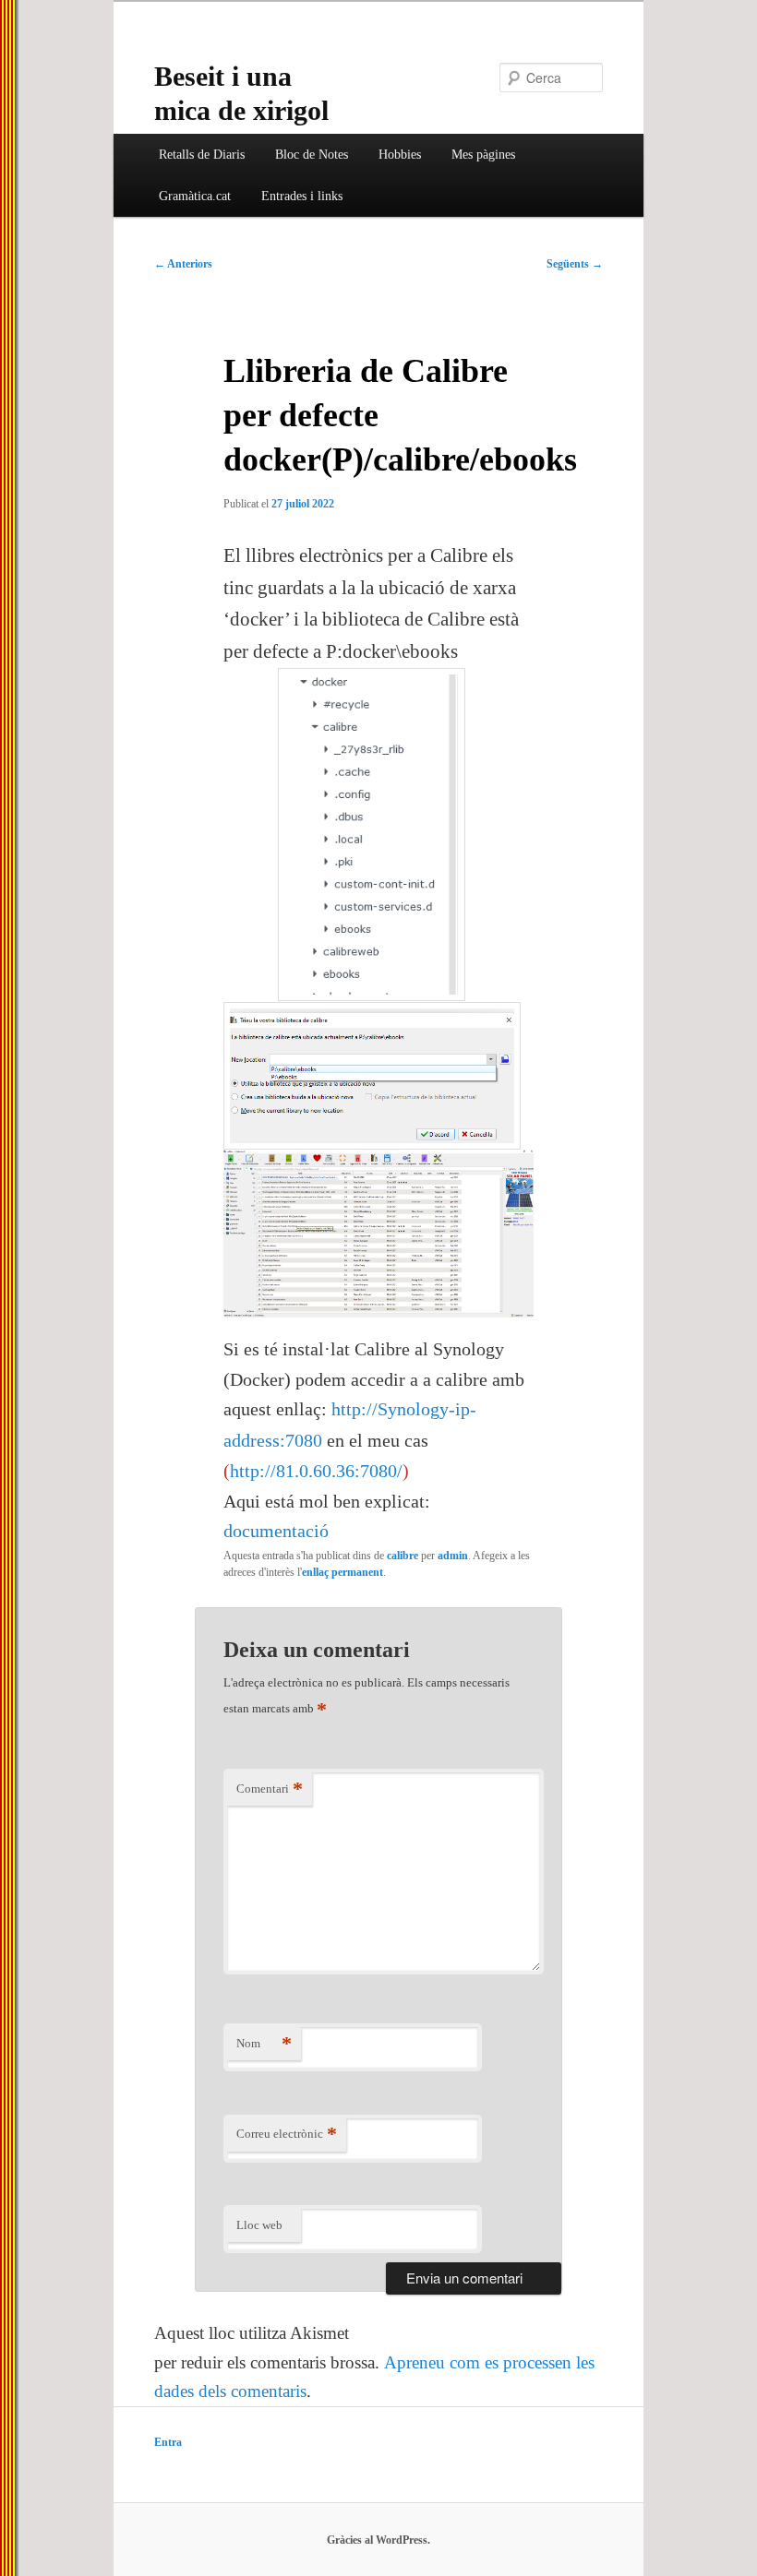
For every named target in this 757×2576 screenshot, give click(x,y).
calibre (403, 1556)
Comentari (270, 1789)
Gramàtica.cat (195, 196)
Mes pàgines (483, 155)
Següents (575, 264)
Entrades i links (302, 196)
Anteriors (183, 264)
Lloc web (259, 2225)
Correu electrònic (287, 2134)
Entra (168, 2442)
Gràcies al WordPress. (378, 2540)
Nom (264, 2043)
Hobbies (400, 155)
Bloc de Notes (312, 155)
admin (453, 1556)
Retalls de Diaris (202, 155)
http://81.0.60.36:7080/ (316, 1471)
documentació (276, 1531)
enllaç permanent (342, 1572)
